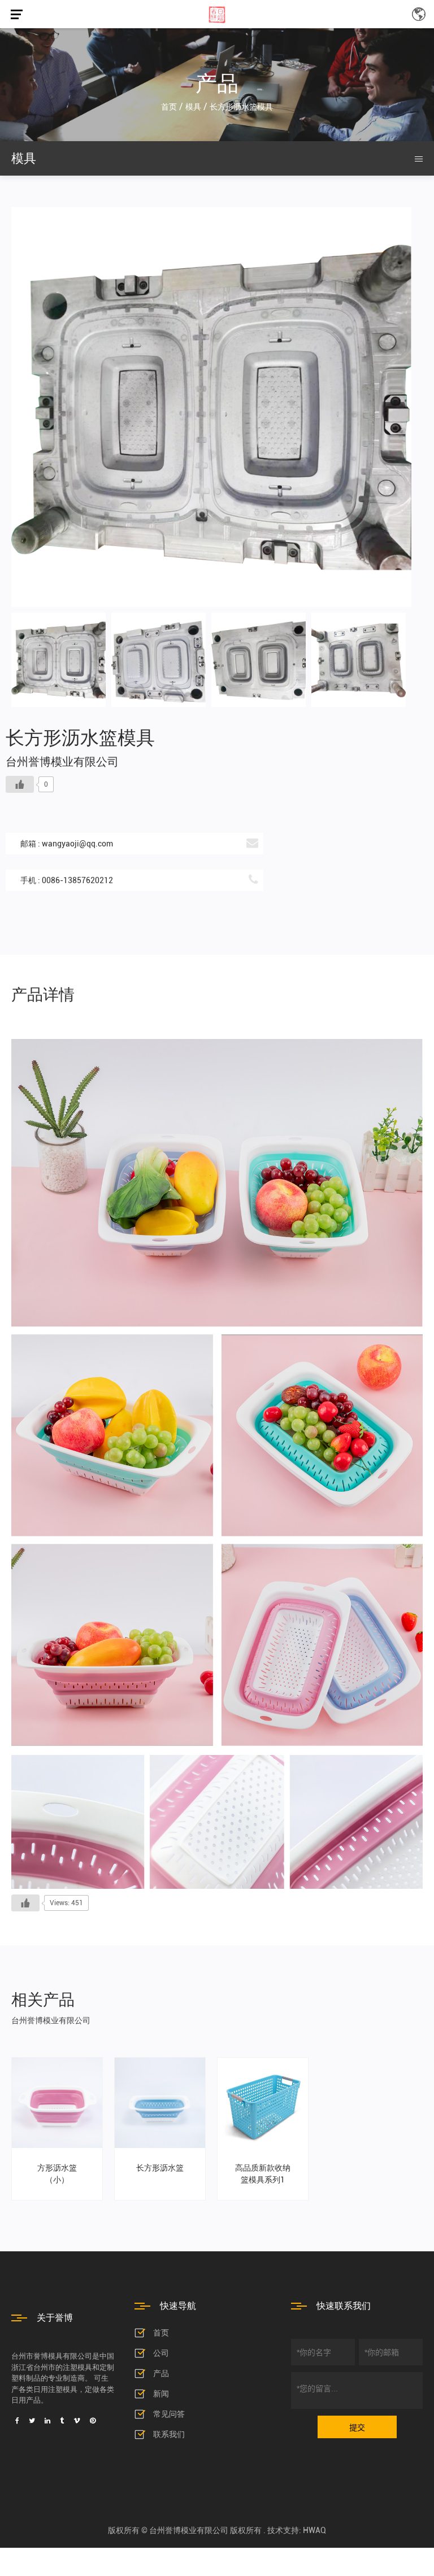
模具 (193, 107)
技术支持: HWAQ (297, 2530)
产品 (161, 2373)
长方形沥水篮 (160, 2168)
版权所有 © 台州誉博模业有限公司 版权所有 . (188, 2530)
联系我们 (169, 2434)
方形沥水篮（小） (57, 2174)
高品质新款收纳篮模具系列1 (263, 2174)
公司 (161, 2353)
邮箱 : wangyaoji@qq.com (67, 844)
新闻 (161, 2394)
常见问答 (169, 2414)
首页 (169, 107)
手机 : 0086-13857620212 (67, 880)
